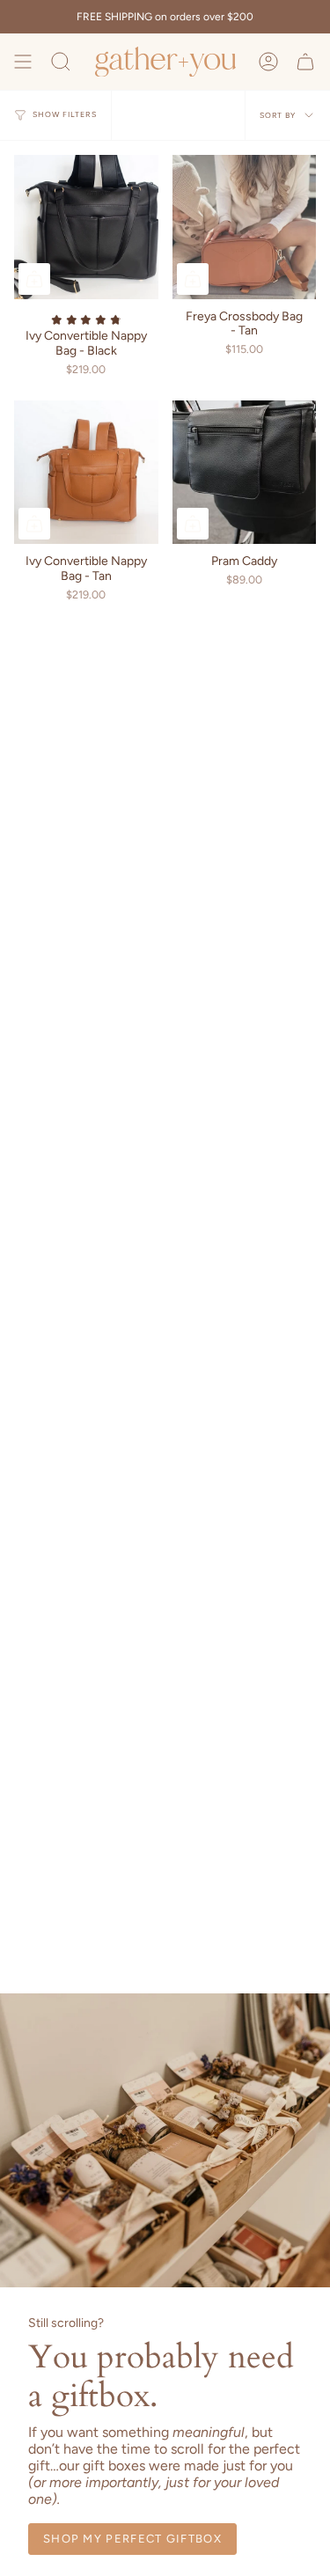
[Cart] (305, 62)
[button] (61, 62)
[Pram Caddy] (245, 473)
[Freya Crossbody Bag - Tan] (245, 227)
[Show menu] (23, 62)
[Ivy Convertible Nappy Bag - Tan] (86, 473)
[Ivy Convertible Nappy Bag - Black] (86, 227)
